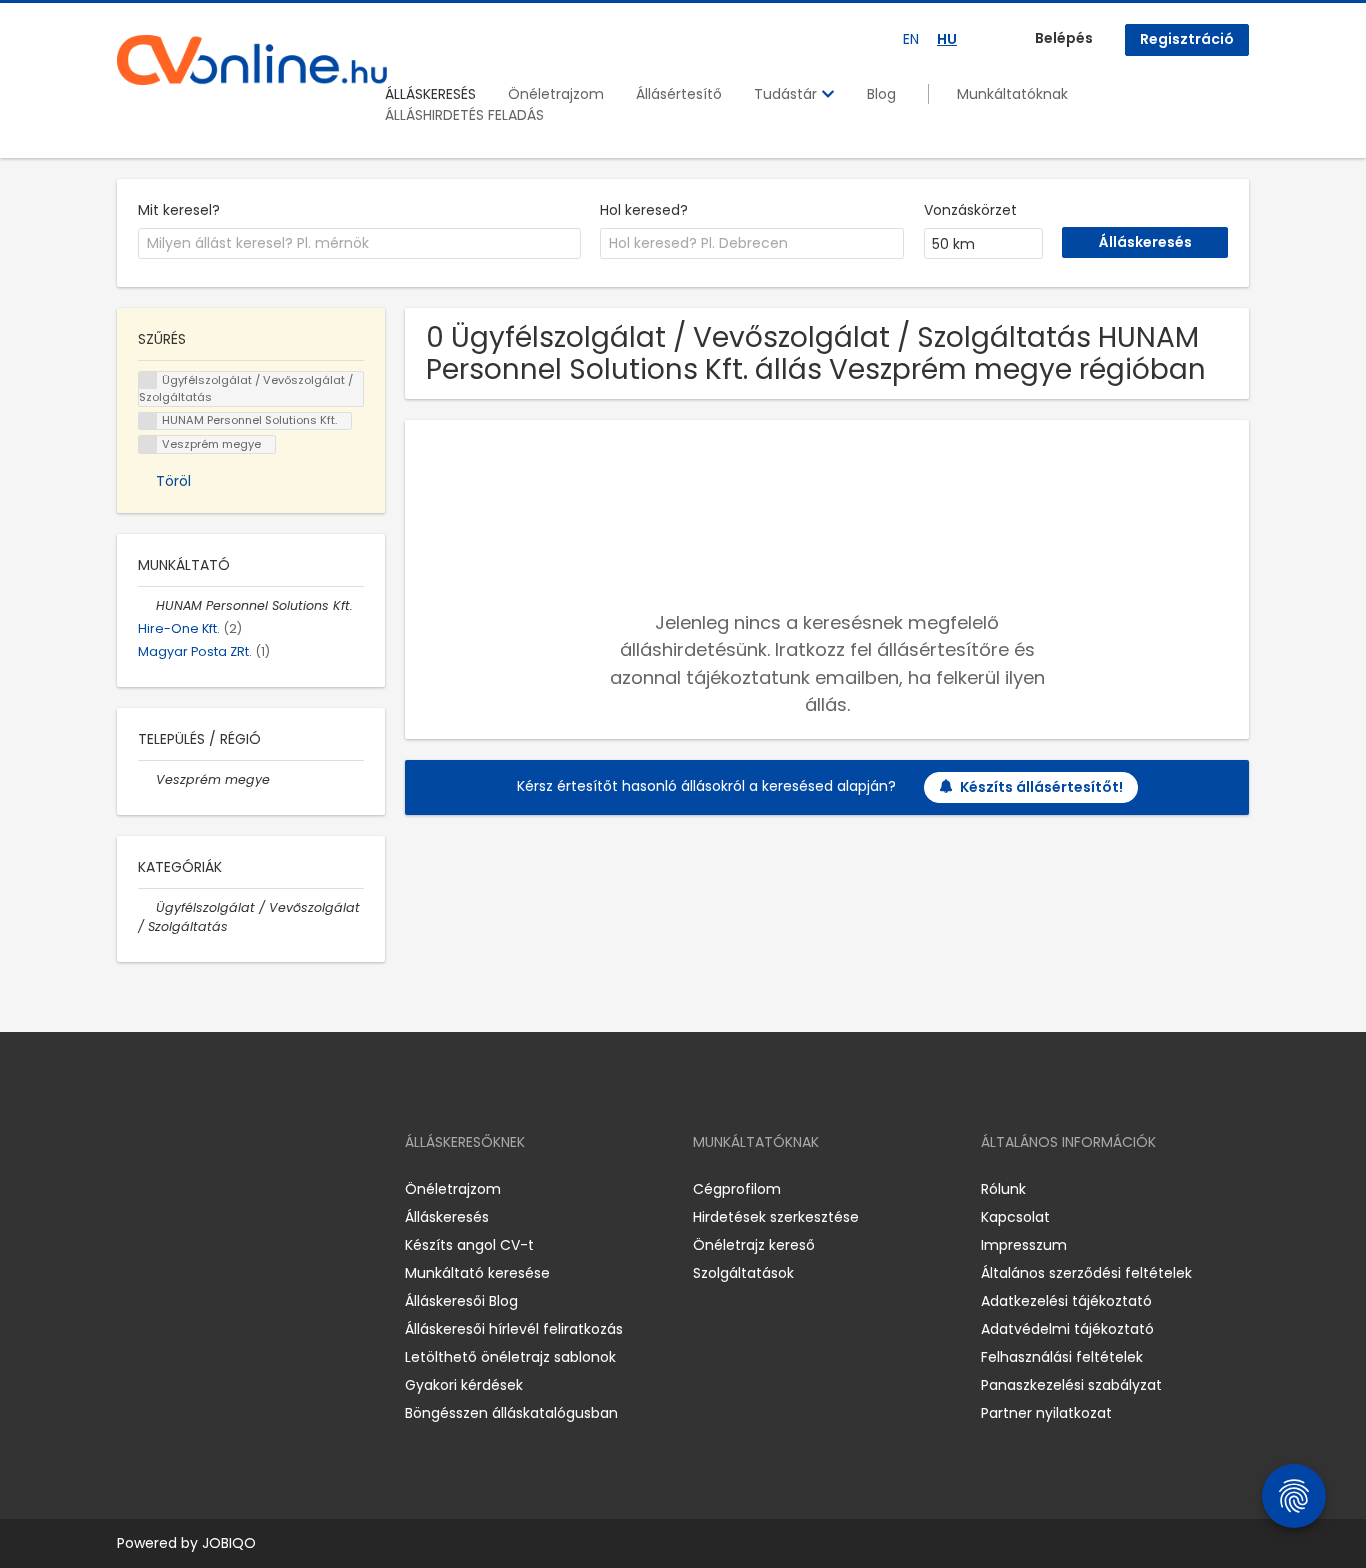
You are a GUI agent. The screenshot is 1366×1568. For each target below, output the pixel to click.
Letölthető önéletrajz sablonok (510, 1357)
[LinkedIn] (197, 1189)
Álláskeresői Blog (461, 1301)
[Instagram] (164, 1189)
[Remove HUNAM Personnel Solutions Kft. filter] (147, 605)
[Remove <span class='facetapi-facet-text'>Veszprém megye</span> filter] (148, 444)
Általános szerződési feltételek (1086, 1273)
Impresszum (1024, 1245)
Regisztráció (1187, 39)
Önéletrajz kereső (754, 1245)
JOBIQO (229, 1543)
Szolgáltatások (743, 1273)
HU (947, 39)
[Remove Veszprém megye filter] (147, 779)
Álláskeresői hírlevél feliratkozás (514, 1329)
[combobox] (359, 244)
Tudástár (787, 94)
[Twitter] (227, 1189)
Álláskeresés (447, 1217)
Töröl (173, 481)
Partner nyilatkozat (1046, 1413)
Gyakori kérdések (464, 1385)
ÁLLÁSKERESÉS (430, 94)
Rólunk (1003, 1189)
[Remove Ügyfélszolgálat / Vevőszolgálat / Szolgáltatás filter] (147, 907)
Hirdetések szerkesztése (776, 1217)
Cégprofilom (737, 1189)
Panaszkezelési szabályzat (1071, 1385)
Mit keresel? (179, 210)
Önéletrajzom (556, 94)
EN (911, 39)
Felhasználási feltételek (1062, 1357)
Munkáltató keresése (477, 1273)
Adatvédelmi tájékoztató (1067, 1329)
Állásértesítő (679, 94)
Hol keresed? (644, 210)
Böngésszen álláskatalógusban (511, 1413)
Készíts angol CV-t (469, 1245)
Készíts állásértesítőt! (1041, 787)
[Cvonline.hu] (252, 60)
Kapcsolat (1015, 1217)
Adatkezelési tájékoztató (1066, 1301)
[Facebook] (131, 1189)
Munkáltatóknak (1012, 94)
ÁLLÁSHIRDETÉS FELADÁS (464, 115)
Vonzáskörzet (970, 210)
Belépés (1064, 38)
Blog (881, 94)
